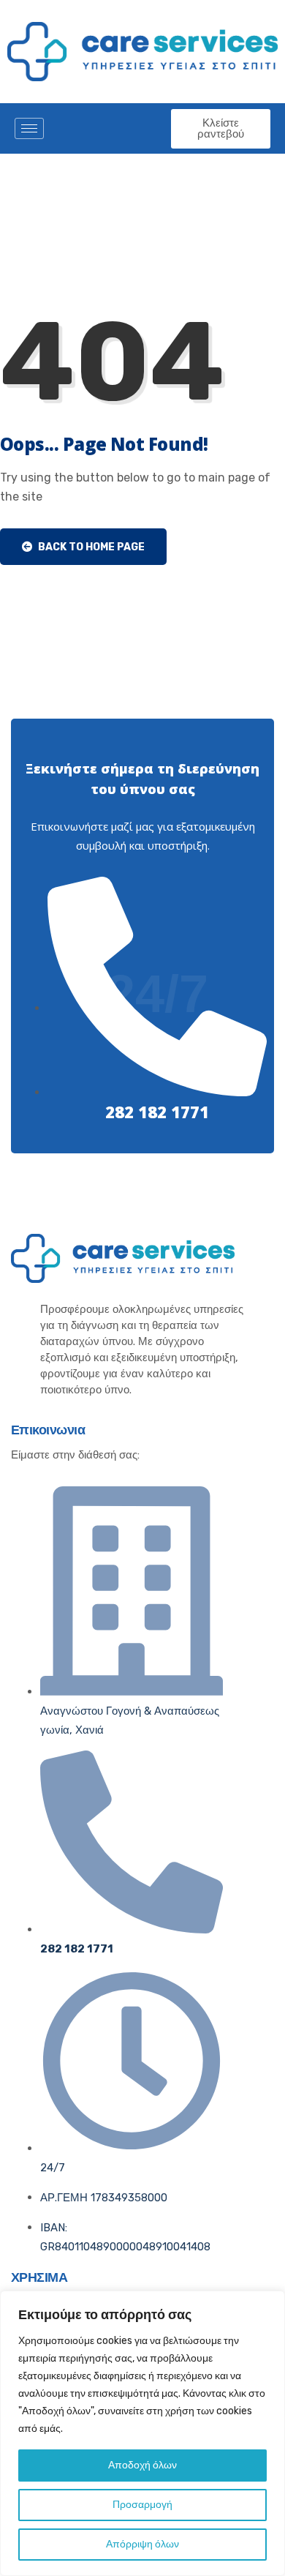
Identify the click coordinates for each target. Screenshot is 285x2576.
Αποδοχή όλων (142, 2465)
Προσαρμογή (142, 2505)
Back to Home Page (90, 547)
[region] (142, 2433)
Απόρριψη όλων (142, 2544)
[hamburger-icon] (29, 128)
